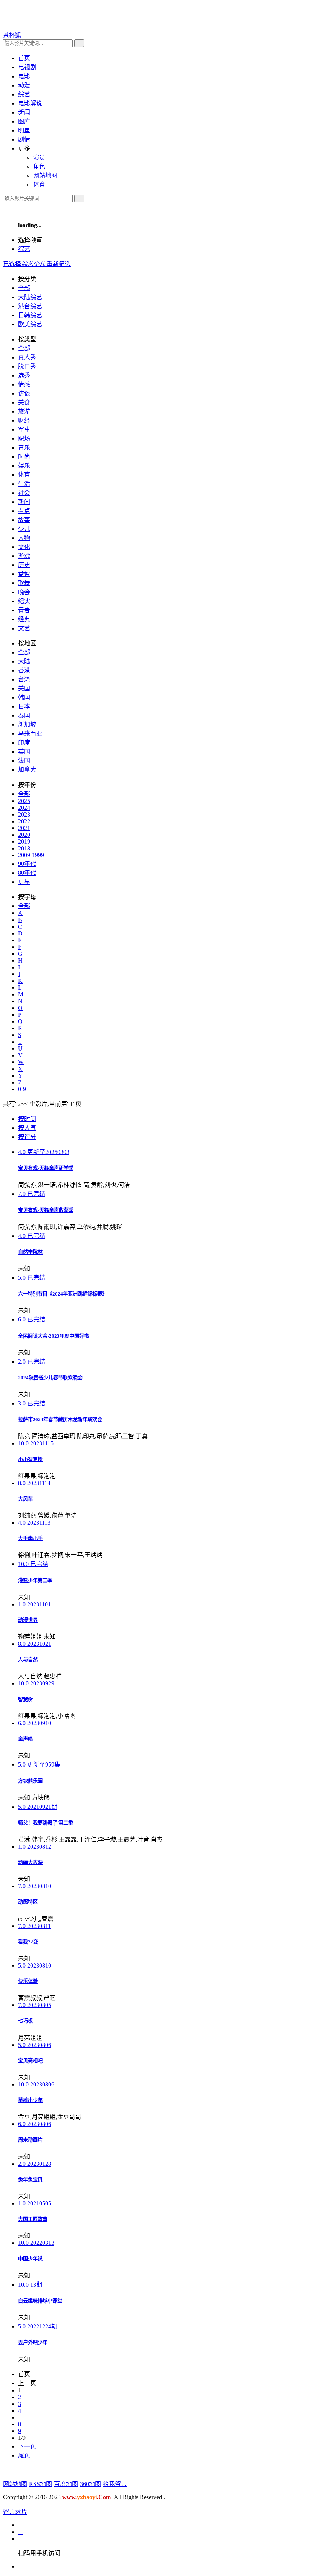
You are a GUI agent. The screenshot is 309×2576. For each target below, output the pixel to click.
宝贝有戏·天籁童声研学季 (46, 1168)
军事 (24, 430)
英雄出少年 (30, 2100)
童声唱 (25, 1739)
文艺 (24, 628)
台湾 (24, 679)
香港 (24, 670)
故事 (24, 520)
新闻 (24, 112)
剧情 (24, 139)
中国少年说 (30, 2259)
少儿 (24, 529)
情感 (24, 384)
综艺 (24, 249)
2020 (24, 835)
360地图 (90, 2484)
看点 (24, 511)
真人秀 (27, 357)
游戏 (24, 556)
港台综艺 (30, 306)
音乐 (24, 448)
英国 (24, 752)
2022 (24, 821)
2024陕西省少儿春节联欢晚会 (50, 1378)
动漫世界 (28, 1620)
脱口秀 (27, 366)
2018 (24, 848)
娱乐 (24, 466)
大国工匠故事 (33, 2219)
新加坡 (27, 725)
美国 (24, 688)
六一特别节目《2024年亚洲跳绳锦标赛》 (63, 1294)
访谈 (24, 393)
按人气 (27, 1128)
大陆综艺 (30, 297)
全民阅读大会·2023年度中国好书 (54, 1336)
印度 (24, 743)
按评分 (27, 1137)
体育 (24, 475)
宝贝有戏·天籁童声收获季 (46, 1210)
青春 (24, 610)
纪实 (24, 601)
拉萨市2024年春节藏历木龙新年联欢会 (60, 1420)
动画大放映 (30, 1862)
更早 (24, 882)
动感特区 (28, 1902)
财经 (24, 420)
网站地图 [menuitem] (45, 176)
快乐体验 (28, 1981)
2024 (24, 808)
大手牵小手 (30, 1538)
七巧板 (25, 2021)
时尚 (24, 457)
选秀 (24, 375)
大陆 (24, 661)
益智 (24, 574)
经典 (24, 619)
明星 (24, 130)
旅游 (24, 411)
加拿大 (27, 770)
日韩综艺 (30, 315)
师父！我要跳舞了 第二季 (46, 1823)
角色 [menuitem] (39, 167)
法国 (24, 761)
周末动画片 (30, 2140)
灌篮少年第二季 (35, 1581)
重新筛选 (59, 264)
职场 (24, 439)
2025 (24, 801)
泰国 (24, 715)
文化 (24, 547)
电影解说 (30, 103)
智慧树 (25, 1699)
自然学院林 (30, 1252)
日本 (24, 706)
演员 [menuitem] (39, 157)
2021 (24, 828)
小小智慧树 (30, 1459)
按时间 (27, 1119)
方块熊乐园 (30, 1781)
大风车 (25, 1499)
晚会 (24, 592)
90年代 (27, 864)
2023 (24, 814)
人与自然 (28, 1660)
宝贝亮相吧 (30, 2061)
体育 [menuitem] (39, 185)
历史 (24, 565)
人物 (24, 538)
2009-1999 (31, 855)
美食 (24, 402)
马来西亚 (30, 734)
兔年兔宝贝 (30, 2180)
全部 (24, 288)
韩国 (24, 697)
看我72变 (28, 1942)
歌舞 (24, 583)
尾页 (24, 2455)
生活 (24, 484)
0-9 (22, 1089)
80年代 (27, 873)
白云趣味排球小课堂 (40, 2301)
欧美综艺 (30, 324)
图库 (24, 121)
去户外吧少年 (33, 2343)
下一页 (27, 2446)
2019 (24, 842)
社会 (24, 493)
